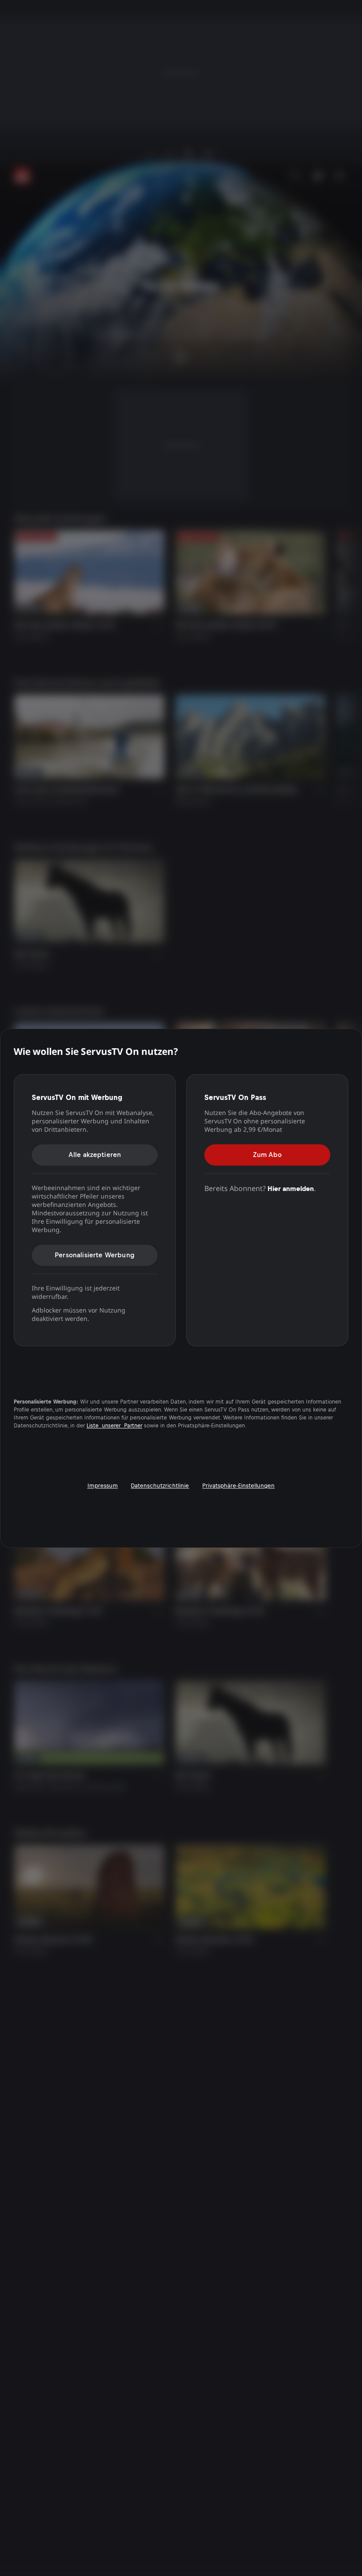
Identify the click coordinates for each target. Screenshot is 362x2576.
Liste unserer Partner (114, 1426)
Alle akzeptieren (95, 1155)
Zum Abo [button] (267, 1155)
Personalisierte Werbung (95, 1255)
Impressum (103, 1486)
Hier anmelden (291, 1189)
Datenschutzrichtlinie (160, 1486)
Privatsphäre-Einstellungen (238, 1486)
